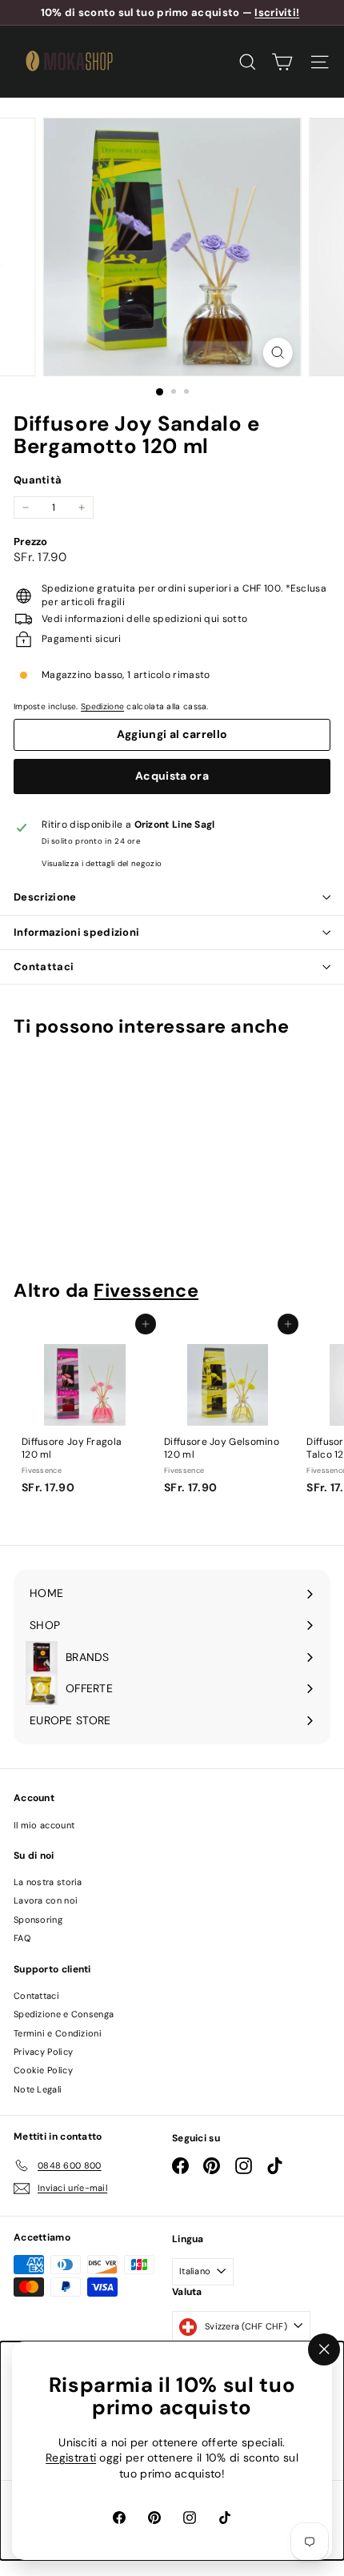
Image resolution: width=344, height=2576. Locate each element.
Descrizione (45, 897)
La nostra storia (48, 1882)
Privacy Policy (43, 2052)
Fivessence (146, 1290)
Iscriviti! (277, 12)
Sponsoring (38, 1920)
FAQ (22, 1938)
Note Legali (38, 2089)
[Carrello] (282, 62)
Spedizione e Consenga (64, 2014)
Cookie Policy (43, 2070)
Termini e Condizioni (58, 2033)
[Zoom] (277, 353)
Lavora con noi (46, 1900)
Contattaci (44, 967)
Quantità (38, 480)
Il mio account (44, 1825)
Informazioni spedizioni (76, 932)
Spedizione (102, 706)
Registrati (71, 2458)
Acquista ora (172, 776)
